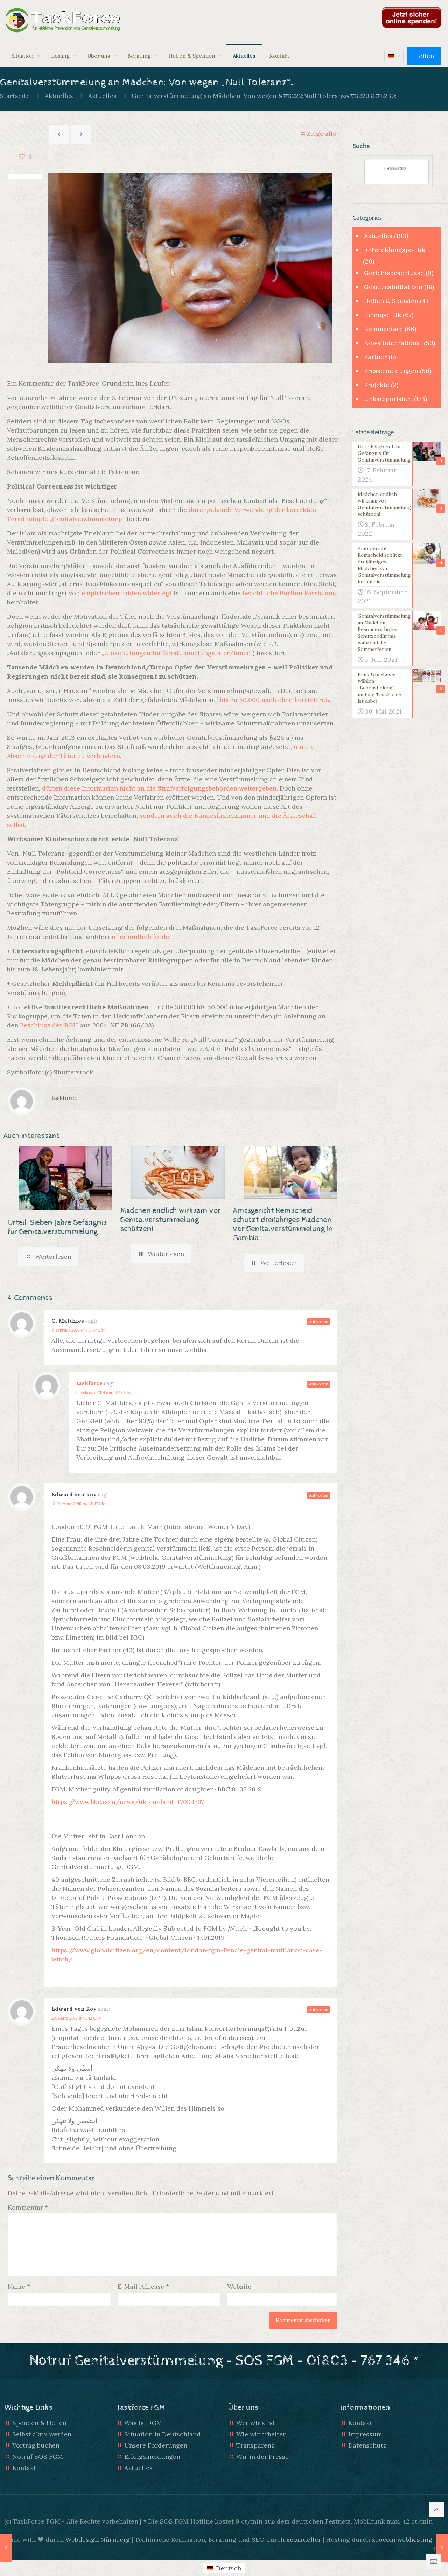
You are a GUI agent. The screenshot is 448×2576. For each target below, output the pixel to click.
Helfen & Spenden (391, 301)
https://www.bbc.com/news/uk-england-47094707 (128, 1802)
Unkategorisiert (388, 399)
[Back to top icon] (436, 2510)
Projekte (377, 385)
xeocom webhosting (402, 2539)
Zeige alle (321, 134)
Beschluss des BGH (49, 1025)
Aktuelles (59, 96)
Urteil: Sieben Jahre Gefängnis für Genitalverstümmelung (57, 1227)
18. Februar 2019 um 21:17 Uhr (79, 1504)
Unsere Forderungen (156, 2445)
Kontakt (24, 2468)
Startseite (15, 96)
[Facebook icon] (434, 2549)
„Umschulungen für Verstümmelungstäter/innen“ (176, 653)
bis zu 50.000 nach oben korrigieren (274, 700)
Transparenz (255, 2445)
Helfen (424, 56)
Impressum (365, 2434)
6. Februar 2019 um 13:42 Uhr (104, 1392)
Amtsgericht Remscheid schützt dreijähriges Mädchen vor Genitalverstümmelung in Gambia (283, 1224)
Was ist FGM (143, 2423)
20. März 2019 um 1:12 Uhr (76, 2018)
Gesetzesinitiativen (393, 287)
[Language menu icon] (394, 56)
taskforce (64, 1098)
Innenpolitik (383, 315)
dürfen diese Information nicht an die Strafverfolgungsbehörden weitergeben (159, 788)
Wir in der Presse (262, 2456)
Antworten (319, 1322)
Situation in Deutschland (162, 2434)
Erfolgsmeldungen (152, 2456)
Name (19, 2286)
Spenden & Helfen (39, 2423)
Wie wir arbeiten (261, 2434)
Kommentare (383, 329)
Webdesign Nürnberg (98, 2539)
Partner (375, 357)
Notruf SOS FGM (38, 2456)
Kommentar (28, 2207)
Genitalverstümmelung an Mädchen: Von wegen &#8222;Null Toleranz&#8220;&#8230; (264, 96)
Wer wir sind (255, 2423)
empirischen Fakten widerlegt (127, 593)
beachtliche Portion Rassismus (289, 593)
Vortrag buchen (36, 2445)
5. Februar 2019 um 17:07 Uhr (78, 1330)
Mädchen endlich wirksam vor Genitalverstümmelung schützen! (171, 1220)
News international (393, 343)
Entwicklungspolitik (395, 250)
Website (239, 2286)
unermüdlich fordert (143, 937)
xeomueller (304, 2539)
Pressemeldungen (391, 371)
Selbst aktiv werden (42, 2434)
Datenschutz (367, 2445)
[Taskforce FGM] (63, 21)
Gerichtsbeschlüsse (394, 273)
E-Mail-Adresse (143, 2286)
